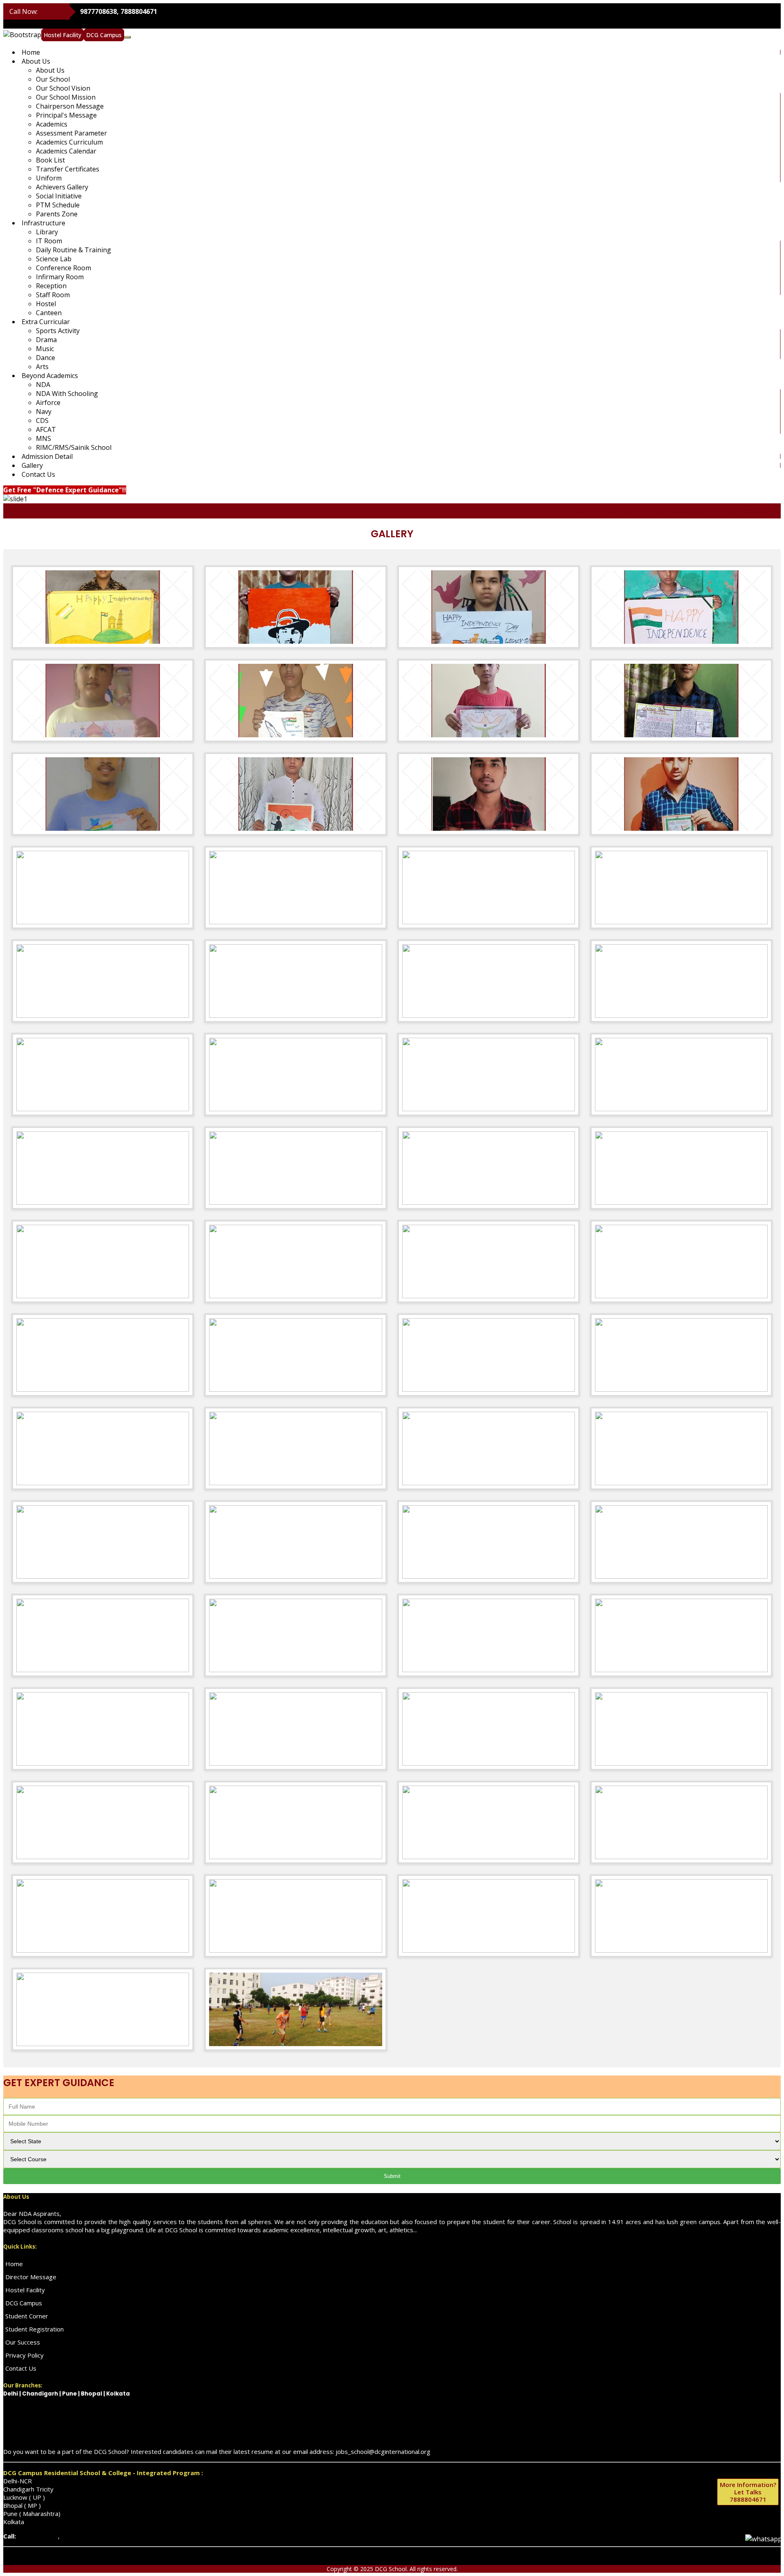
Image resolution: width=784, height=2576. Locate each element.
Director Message (31, 2277)
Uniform (49, 178)
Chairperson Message (70, 106)
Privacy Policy (24, 2355)
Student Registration (35, 2329)
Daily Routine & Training (73, 250)
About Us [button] (36, 61)
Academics (52, 124)
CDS (42, 420)
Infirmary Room (60, 277)
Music (45, 349)
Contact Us (38, 474)
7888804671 (748, 2492)
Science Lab (54, 259)
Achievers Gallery (62, 187)
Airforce (48, 403)
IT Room (49, 241)
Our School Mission (66, 97)
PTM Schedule (58, 205)
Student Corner (27, 2316)
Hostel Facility (62, 35)
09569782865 (81, 2536)
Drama (46, 340)
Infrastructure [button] (43, 223)
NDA (43, 385)
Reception (51, 286)
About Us (50, 70)
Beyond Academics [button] (50, 376)
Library (47, 232)
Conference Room (63, 268)
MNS (43, 438)
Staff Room (53, 295)
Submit (392, 2176)
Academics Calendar (66, 151)
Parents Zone (57, 214)
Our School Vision (63, 88)
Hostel (46, 304)
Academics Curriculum (69, 142)
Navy (44, 412)
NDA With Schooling (67, 394)
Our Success (23, 2342)
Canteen (49, 313)
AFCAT (46, 429)
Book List (50, 160)
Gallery (32, 465)
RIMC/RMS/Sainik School (74, 447)
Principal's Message (66, 115)
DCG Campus (104, 35)
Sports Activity (58, 331)
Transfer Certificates (68, 169)
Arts (42, 367)
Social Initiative (59, 196)
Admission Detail (47, 456)
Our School (53, 79)
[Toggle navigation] (127, 37)
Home (31, 52)
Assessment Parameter (71, 133)
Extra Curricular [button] (46, 322)
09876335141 (37, 2536)
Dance (46, 358)
